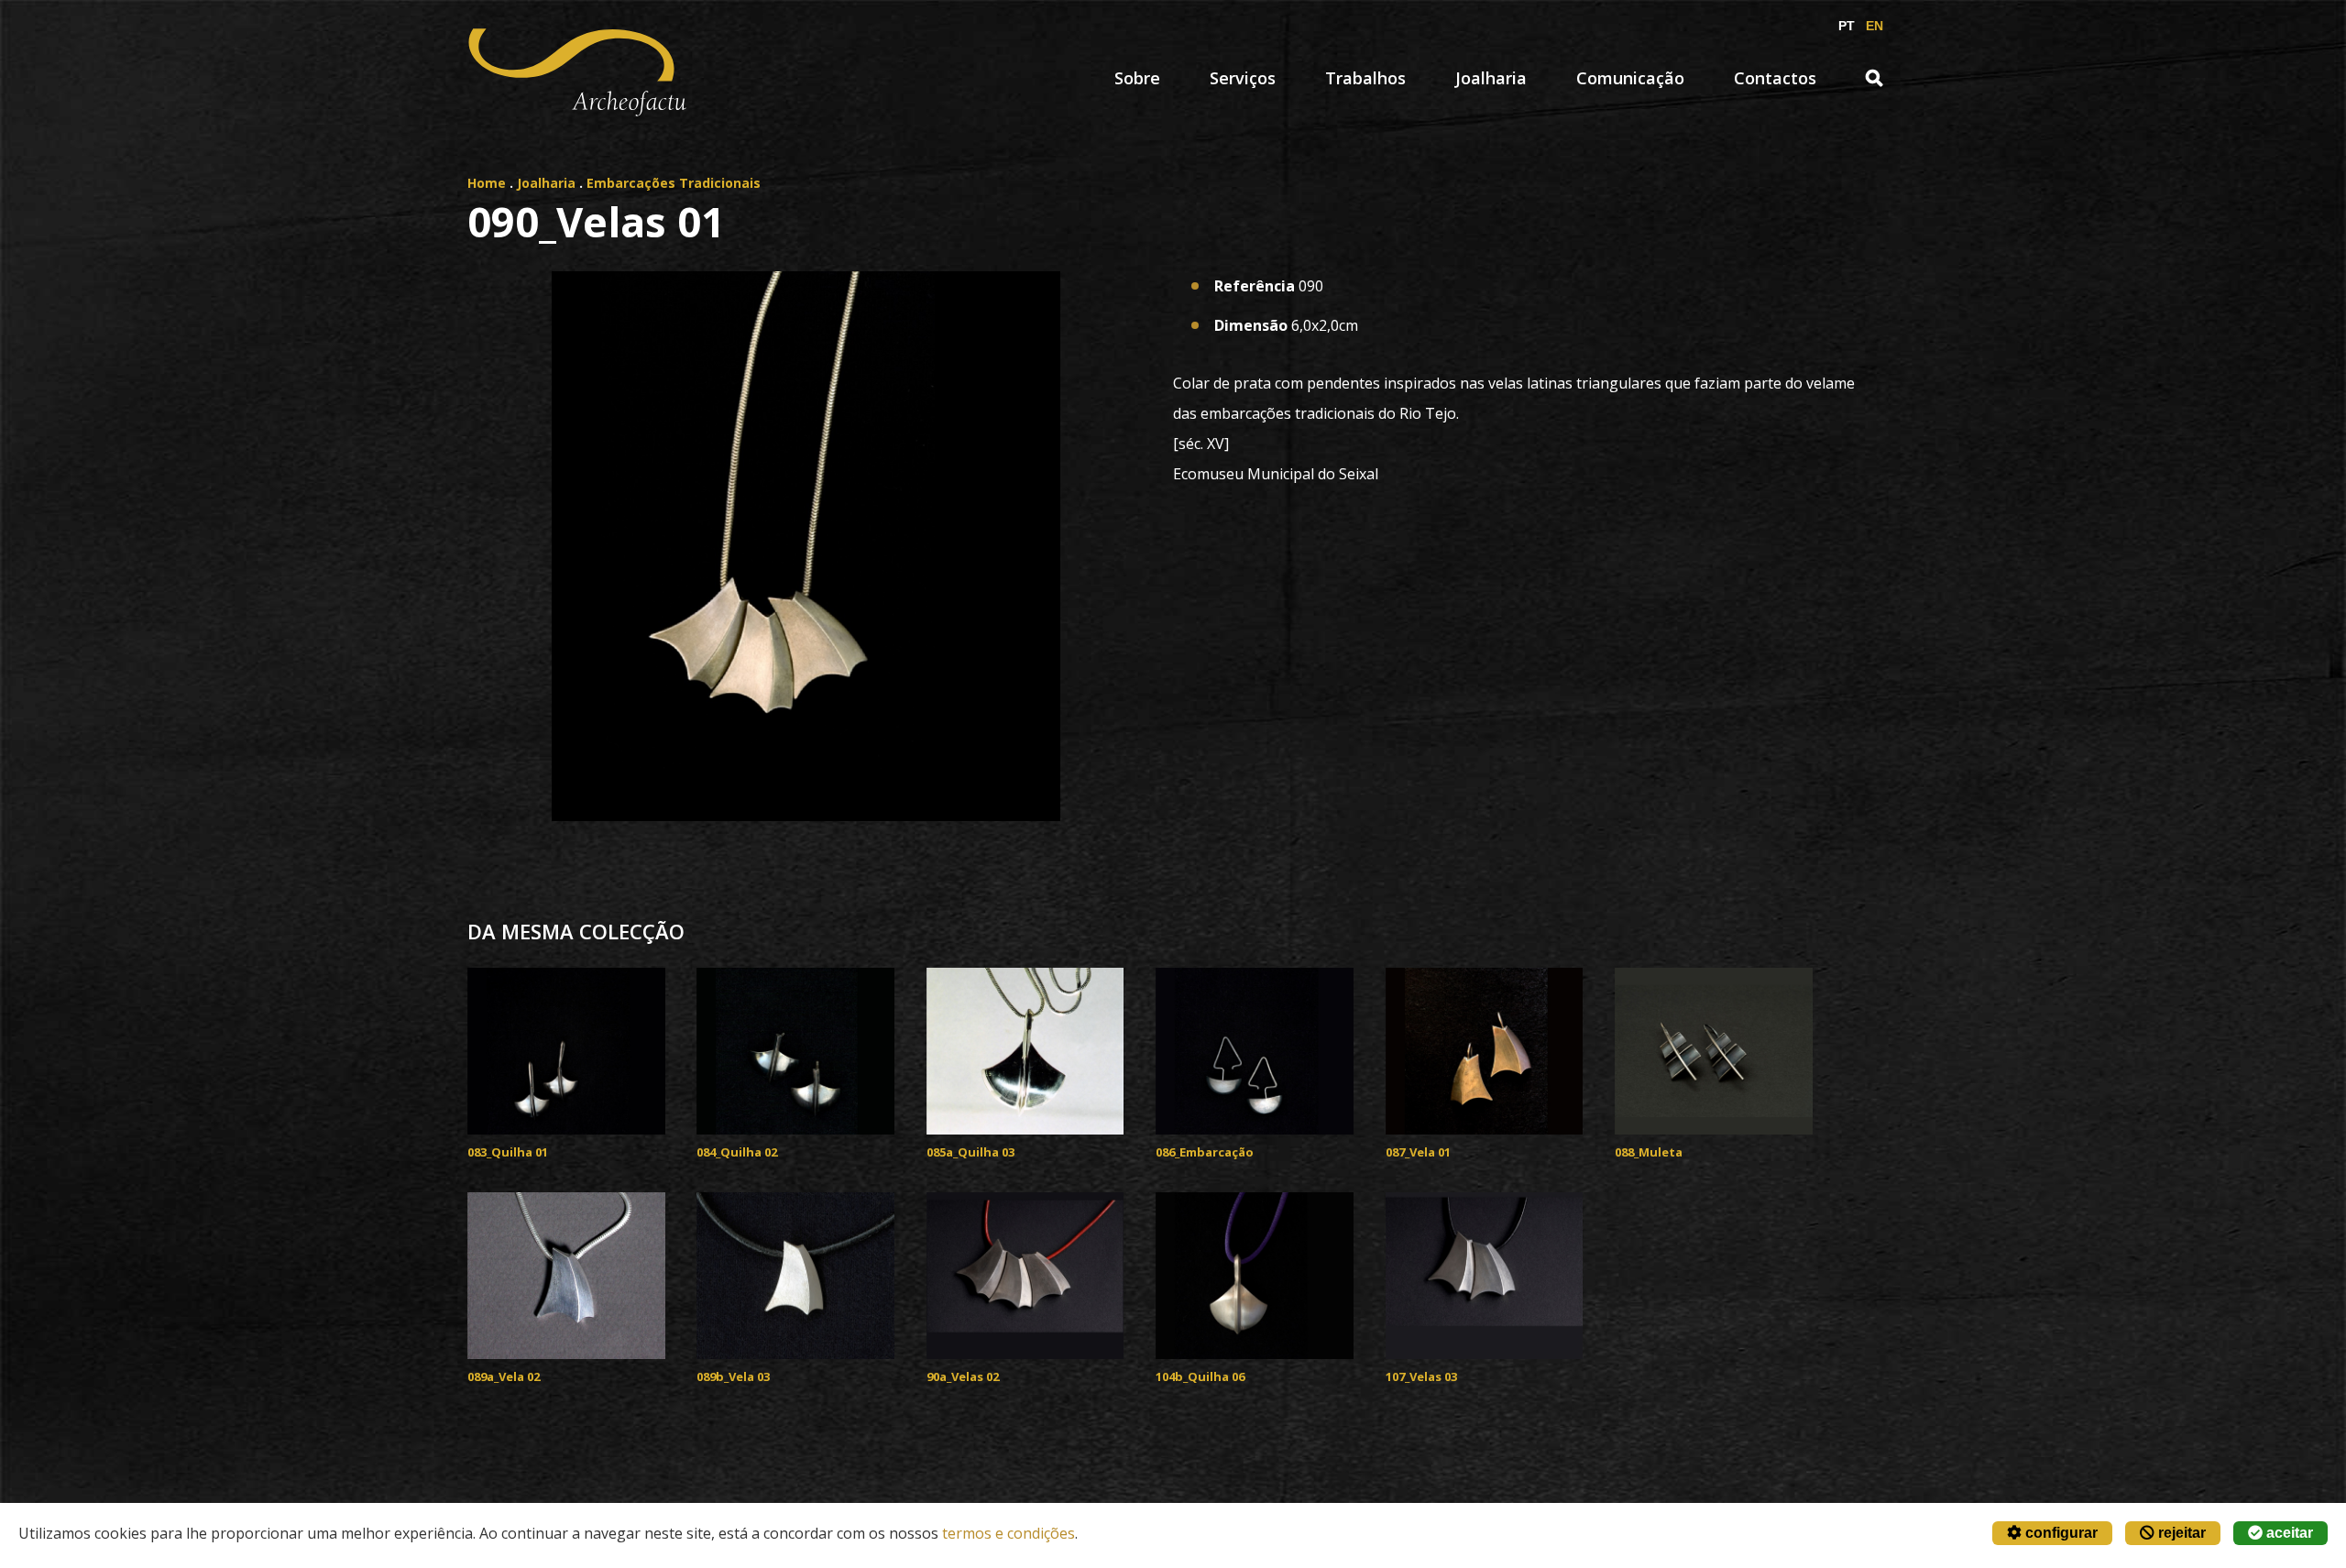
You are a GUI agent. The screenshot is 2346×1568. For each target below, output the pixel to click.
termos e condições (1009, 1533)
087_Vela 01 (1418, 1152)
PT (1847, 26)
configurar (2060, 1533)
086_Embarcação (1205, 1152)
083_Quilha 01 (508, 1152)
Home (487, 183)
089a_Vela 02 (504, 1376)
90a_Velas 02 (963, 1376)
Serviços (1243, 78)
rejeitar (2180, 1533)
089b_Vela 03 (733, 1376)
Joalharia (1491, 78)
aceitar (2288, 1533)
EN (1875, 26)
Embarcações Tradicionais (674, 183)
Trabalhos (1365, 78)
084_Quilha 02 (737, 1152)
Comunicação (1630, 78)
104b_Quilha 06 (1200, 1376)
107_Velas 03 (1421, 1376)
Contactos (1775, 78)
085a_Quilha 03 (970, 1152)
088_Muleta (1649, 1152)
